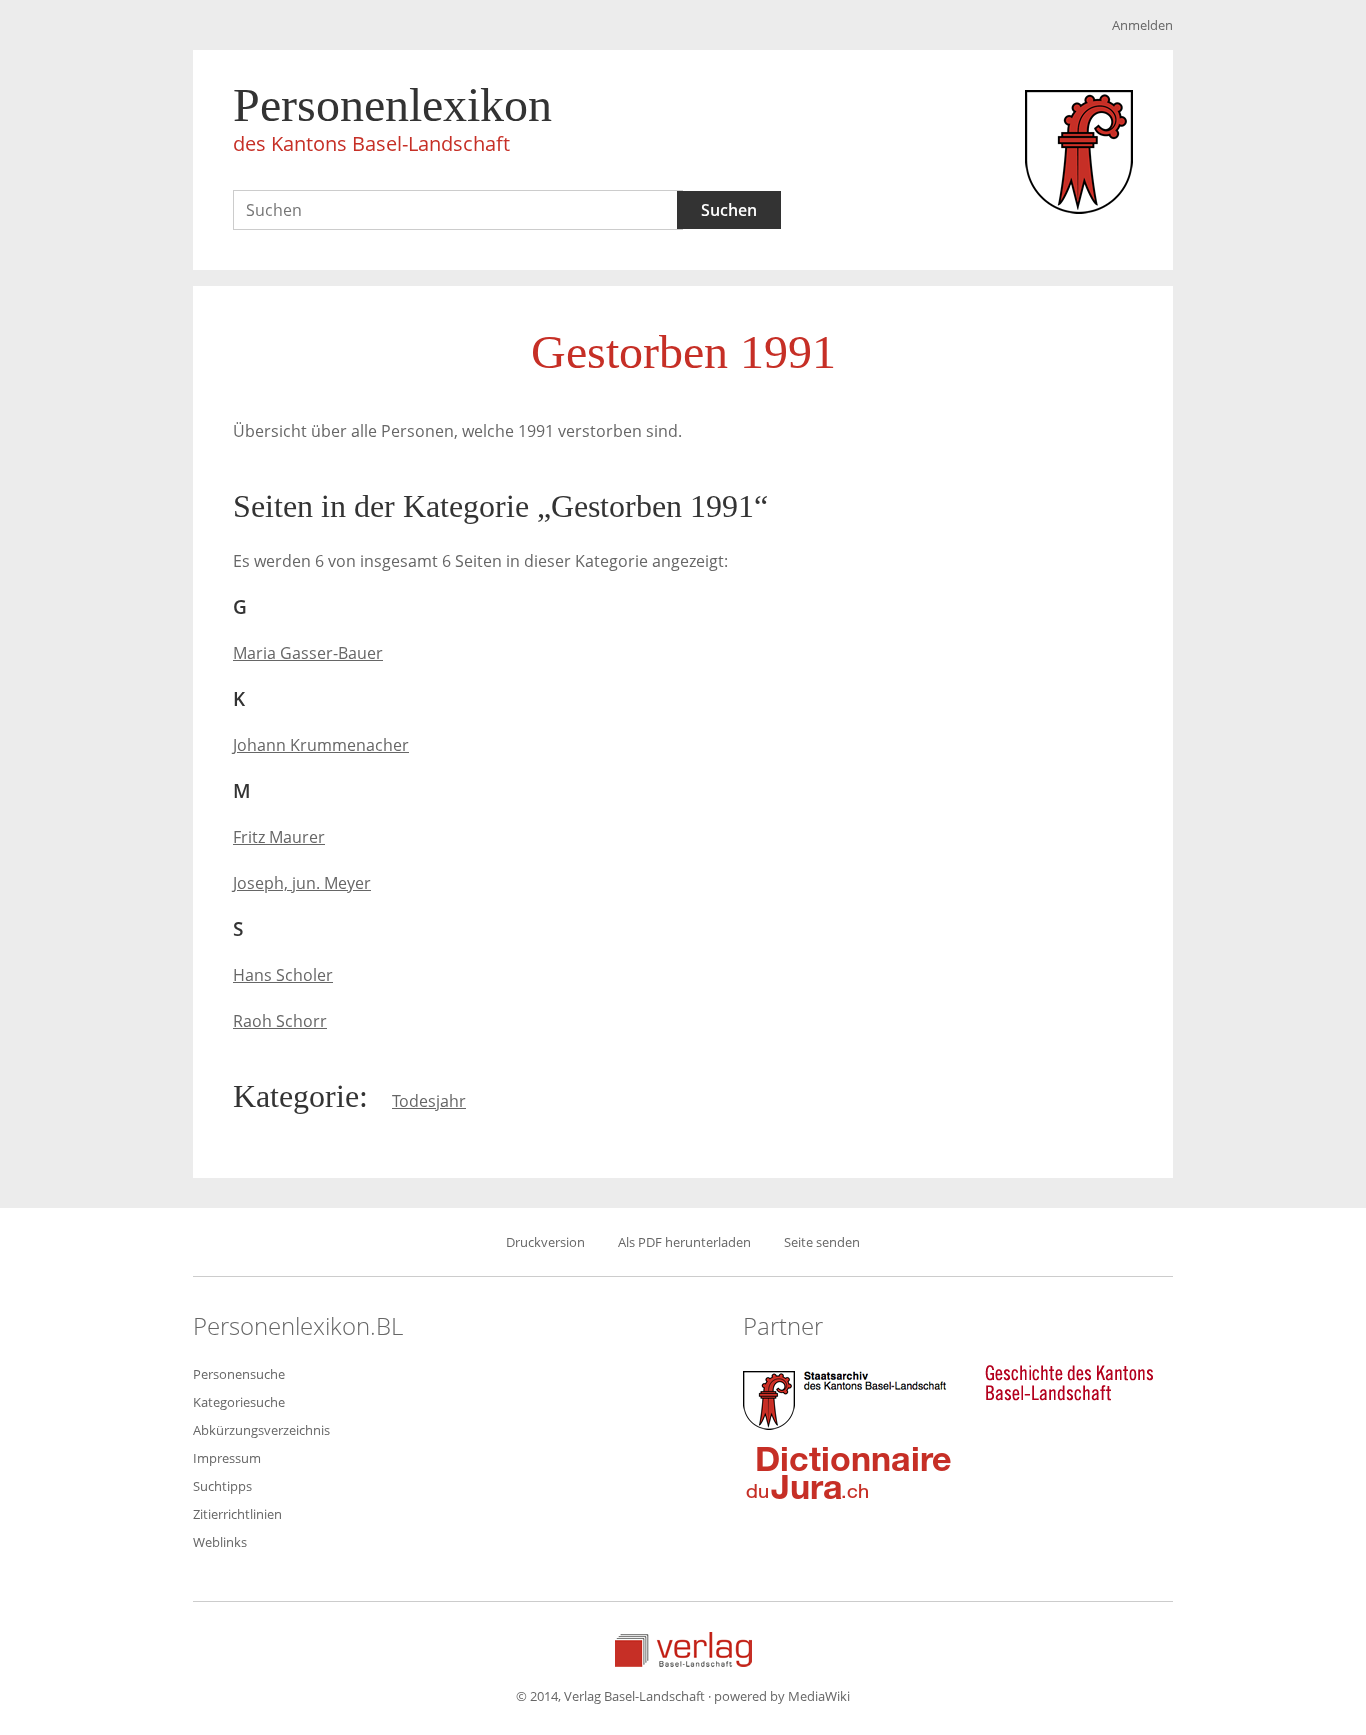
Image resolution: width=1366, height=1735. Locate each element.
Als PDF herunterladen (684, 1242)
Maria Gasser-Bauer (308, 653)
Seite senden (822, 1242)
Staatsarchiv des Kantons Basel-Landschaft (849, 1398)
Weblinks (220, 1542)
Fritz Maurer (279, 837)
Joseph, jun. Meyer (302, 883)
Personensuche (239, 1374)
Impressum (227, 1458)
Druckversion (545, 1242)
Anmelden (1142, 25)
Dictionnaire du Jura (849, 1472)
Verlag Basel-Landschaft (683, 1649)
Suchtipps (222, 1486)
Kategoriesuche (239, 1402)
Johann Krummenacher (321, 745)
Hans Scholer (283, 975)
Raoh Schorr (280, 1021)
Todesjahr (429, 1101)
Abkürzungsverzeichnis (261, 1430)
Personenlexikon (392, 117)
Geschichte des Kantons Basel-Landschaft (1069, 1383)
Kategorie (296, 1096)
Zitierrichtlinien (237, 1514)
